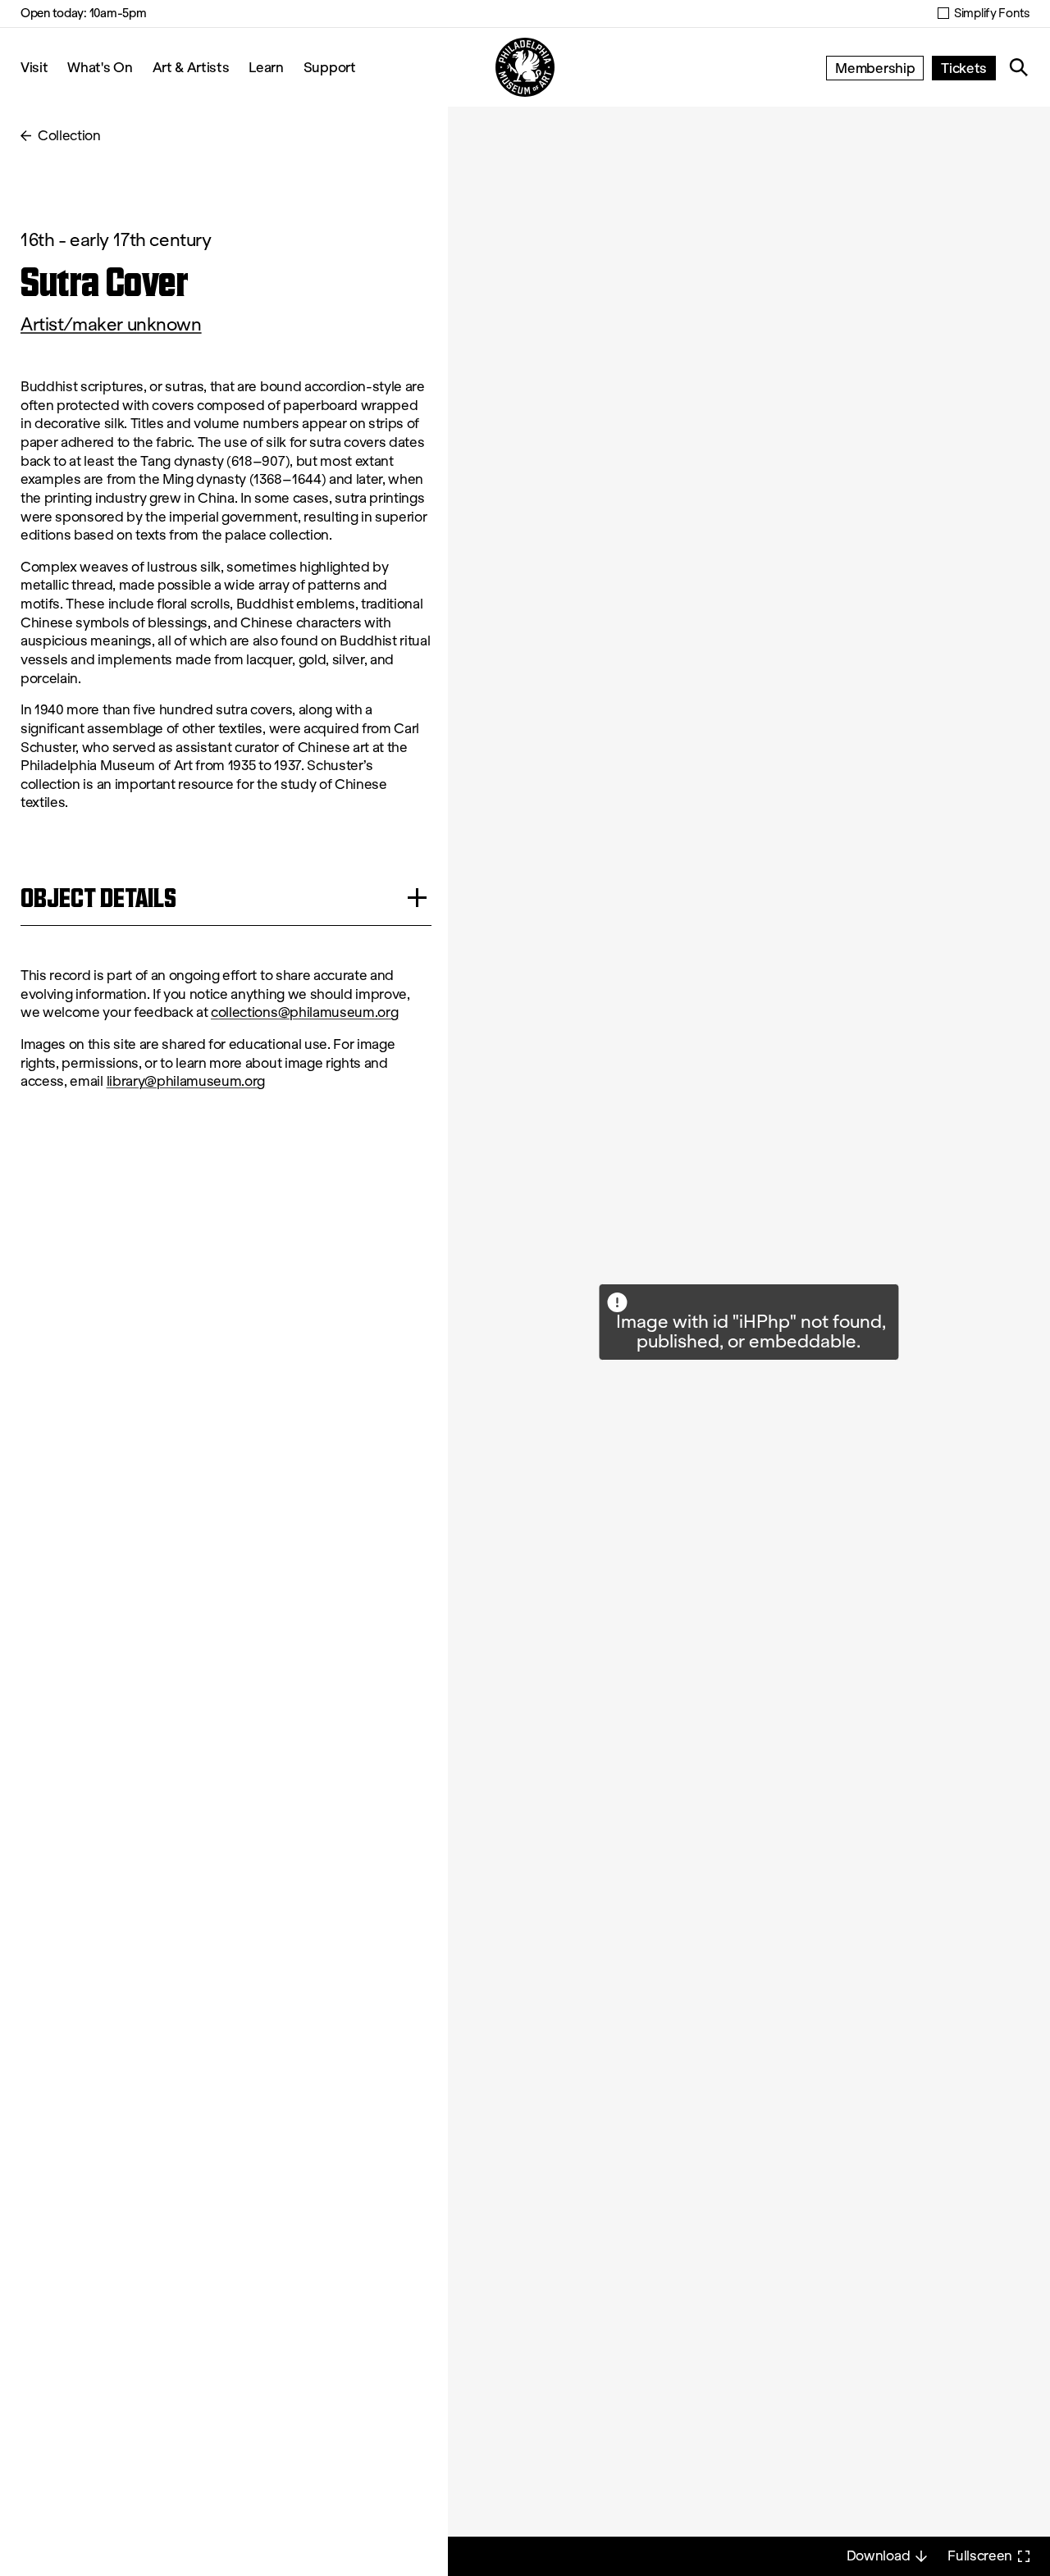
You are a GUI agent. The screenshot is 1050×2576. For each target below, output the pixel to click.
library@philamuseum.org (186, 1081)
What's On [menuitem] (100, 67)
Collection (69, 136)
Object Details (98, 898)
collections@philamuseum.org (304, 1012)
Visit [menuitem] (34, 67)
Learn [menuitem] (266, 67)
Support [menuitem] (330, 67)
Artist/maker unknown (111, 324)
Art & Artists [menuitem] (191, 67)
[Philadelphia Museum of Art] (525, 67)
